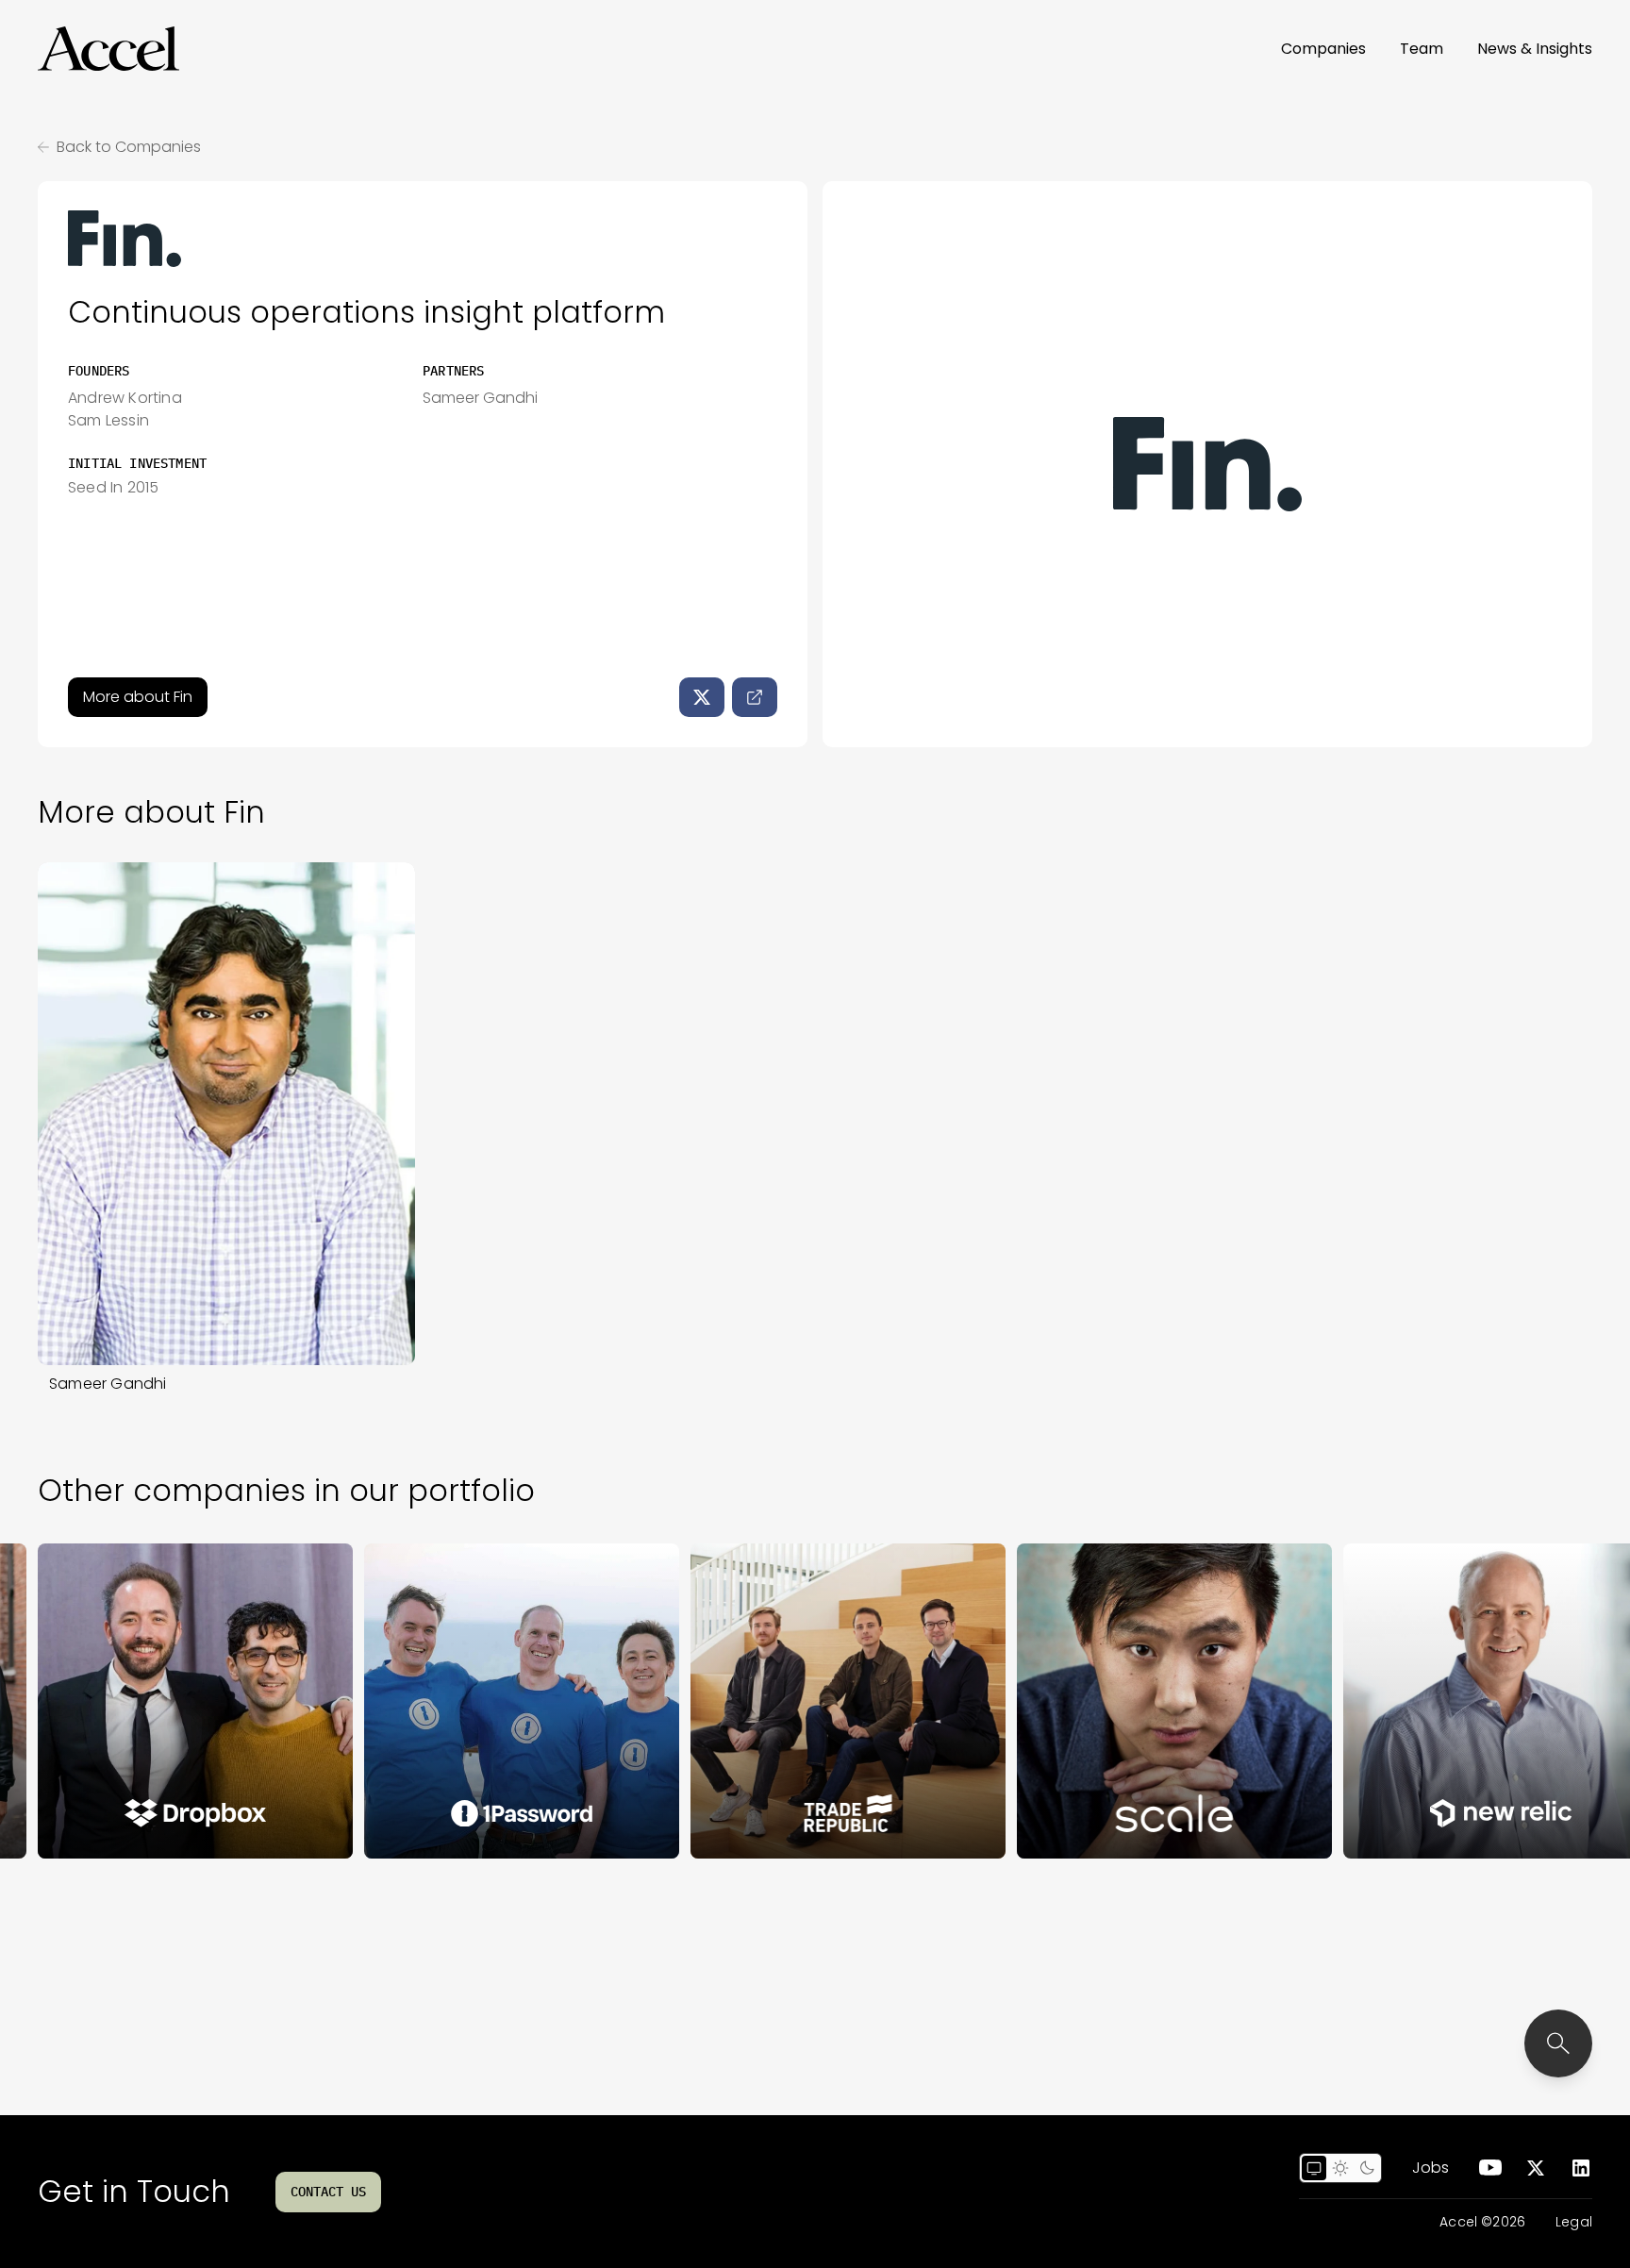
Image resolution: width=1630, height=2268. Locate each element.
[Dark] (1367, 2168)
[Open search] (1558, 2043)
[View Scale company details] (1106, 1701)
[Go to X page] (1536, 2168)
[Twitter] (702, 697)
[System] (1314, 2168)
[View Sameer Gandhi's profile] (226, 1114)
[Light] (1340, 2168)
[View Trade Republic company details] (780, 1701)
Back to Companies (129, 147)
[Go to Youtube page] (1490, 2168)
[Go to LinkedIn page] (1581, 2168)
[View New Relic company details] (1433, 1701)
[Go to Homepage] (108, 49)
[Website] (755, 697)
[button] (108, 49)
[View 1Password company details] (454, 1701)
